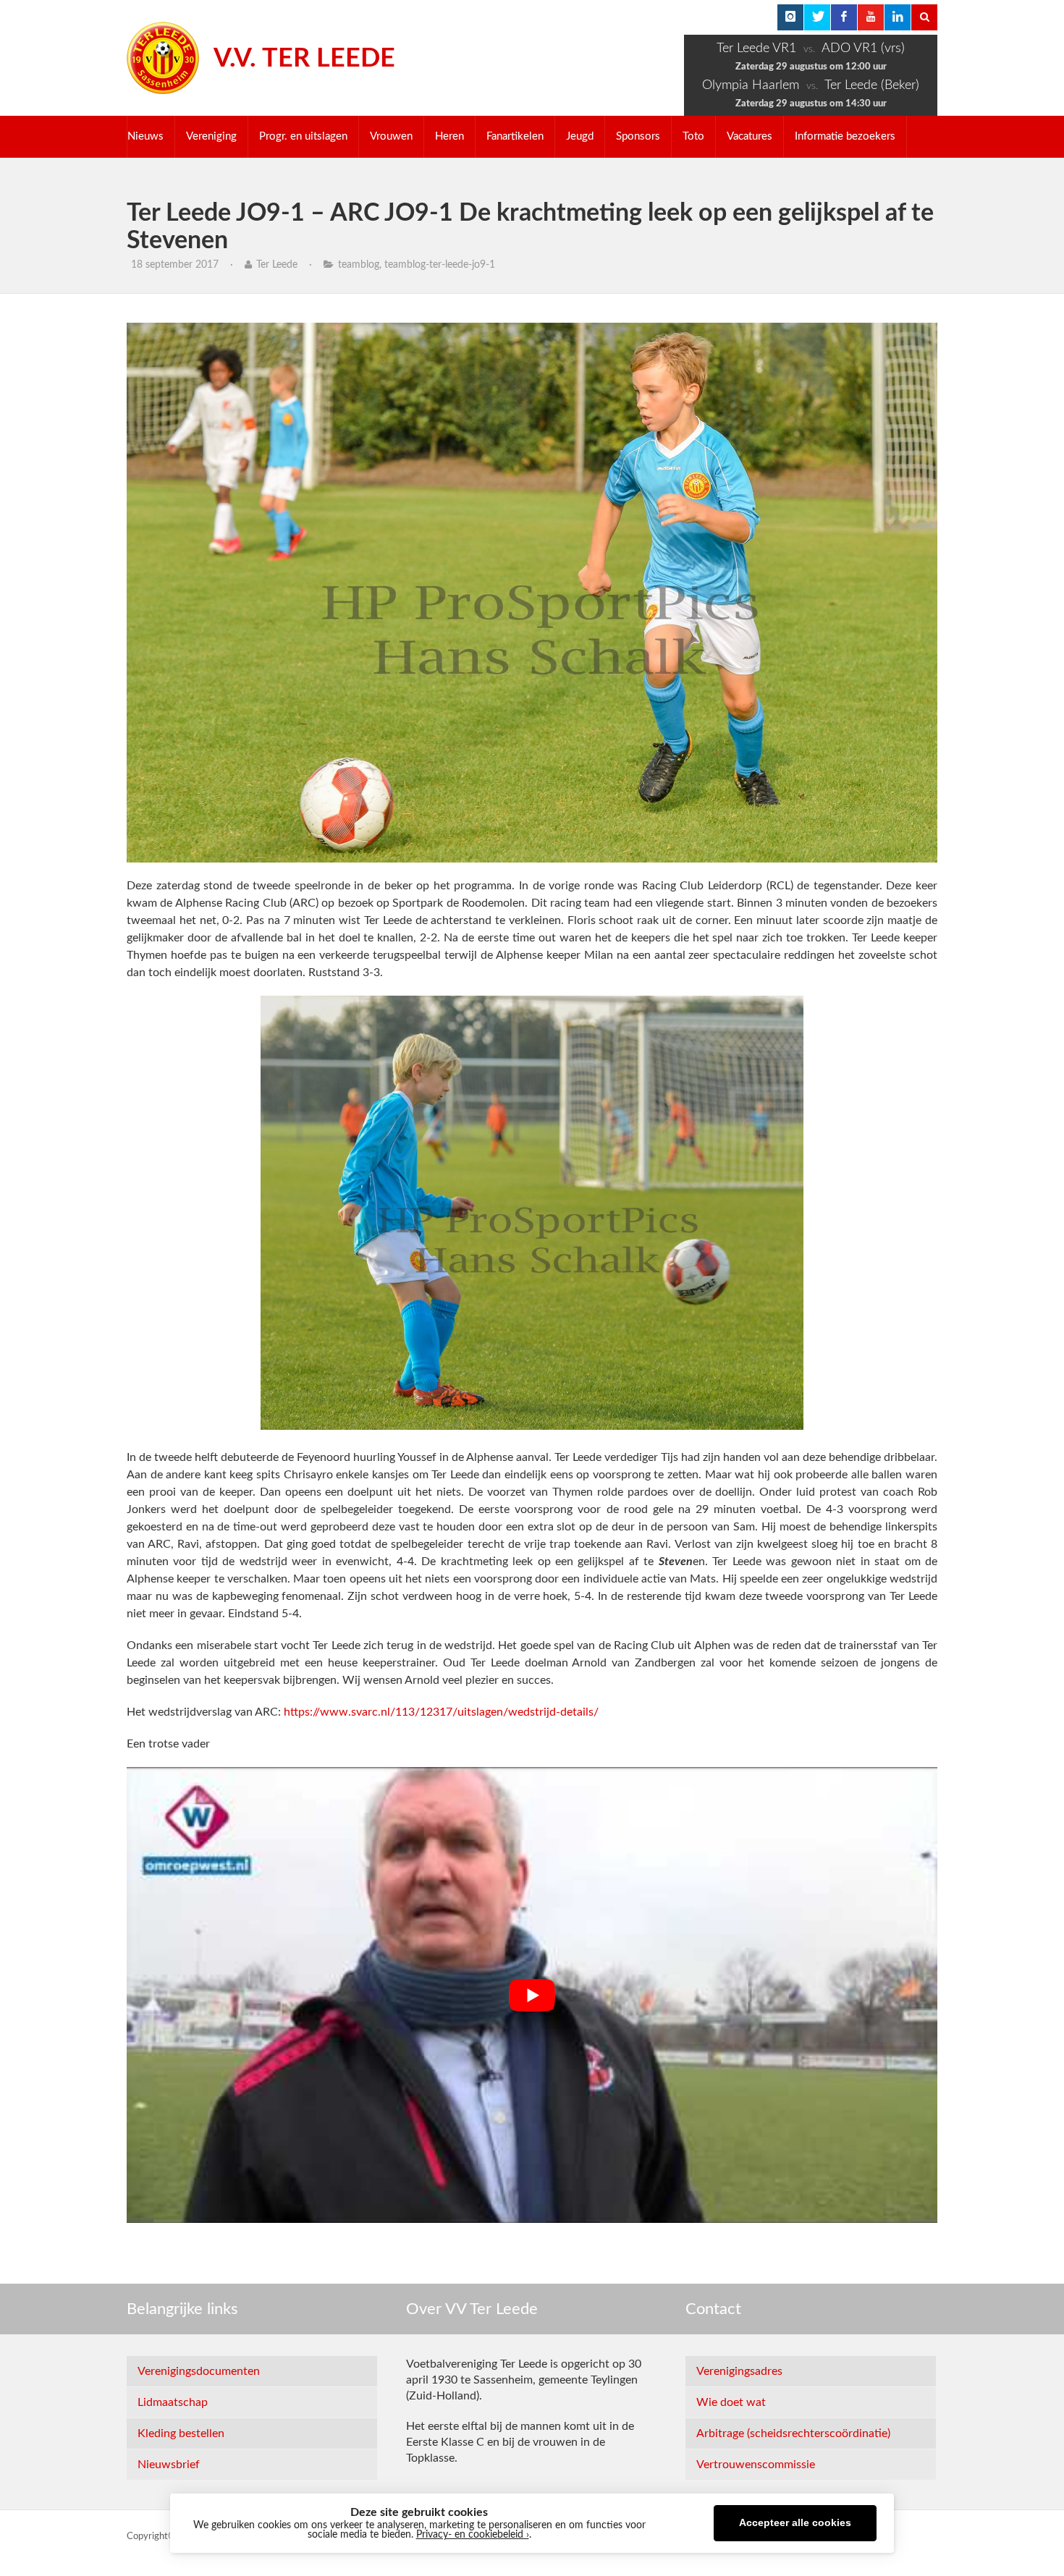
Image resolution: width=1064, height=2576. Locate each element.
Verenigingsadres (739, 2371)
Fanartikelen (515, 136)
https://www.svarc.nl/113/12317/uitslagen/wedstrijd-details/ (441, 1712)
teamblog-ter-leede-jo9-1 (440, 265)
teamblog (359, 265)
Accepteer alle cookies (795, 2523)
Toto (693, 136)
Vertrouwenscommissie (756, 2465)
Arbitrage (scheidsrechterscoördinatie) (793, 2433)
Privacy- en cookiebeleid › (473, 2535)
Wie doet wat (731, 2402)
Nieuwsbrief (169, 2465)
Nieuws (145, 136)
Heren (449, 136)
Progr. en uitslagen (303, 136)
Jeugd (580, 136)
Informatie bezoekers (845, 136)
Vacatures (750, 136)
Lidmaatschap (173, 2402)
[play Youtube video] (532, 1995)
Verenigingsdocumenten (199, 2371)
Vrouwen (391, 136)
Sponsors (638, 136)
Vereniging (211, 136)
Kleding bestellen (181, 2433)
